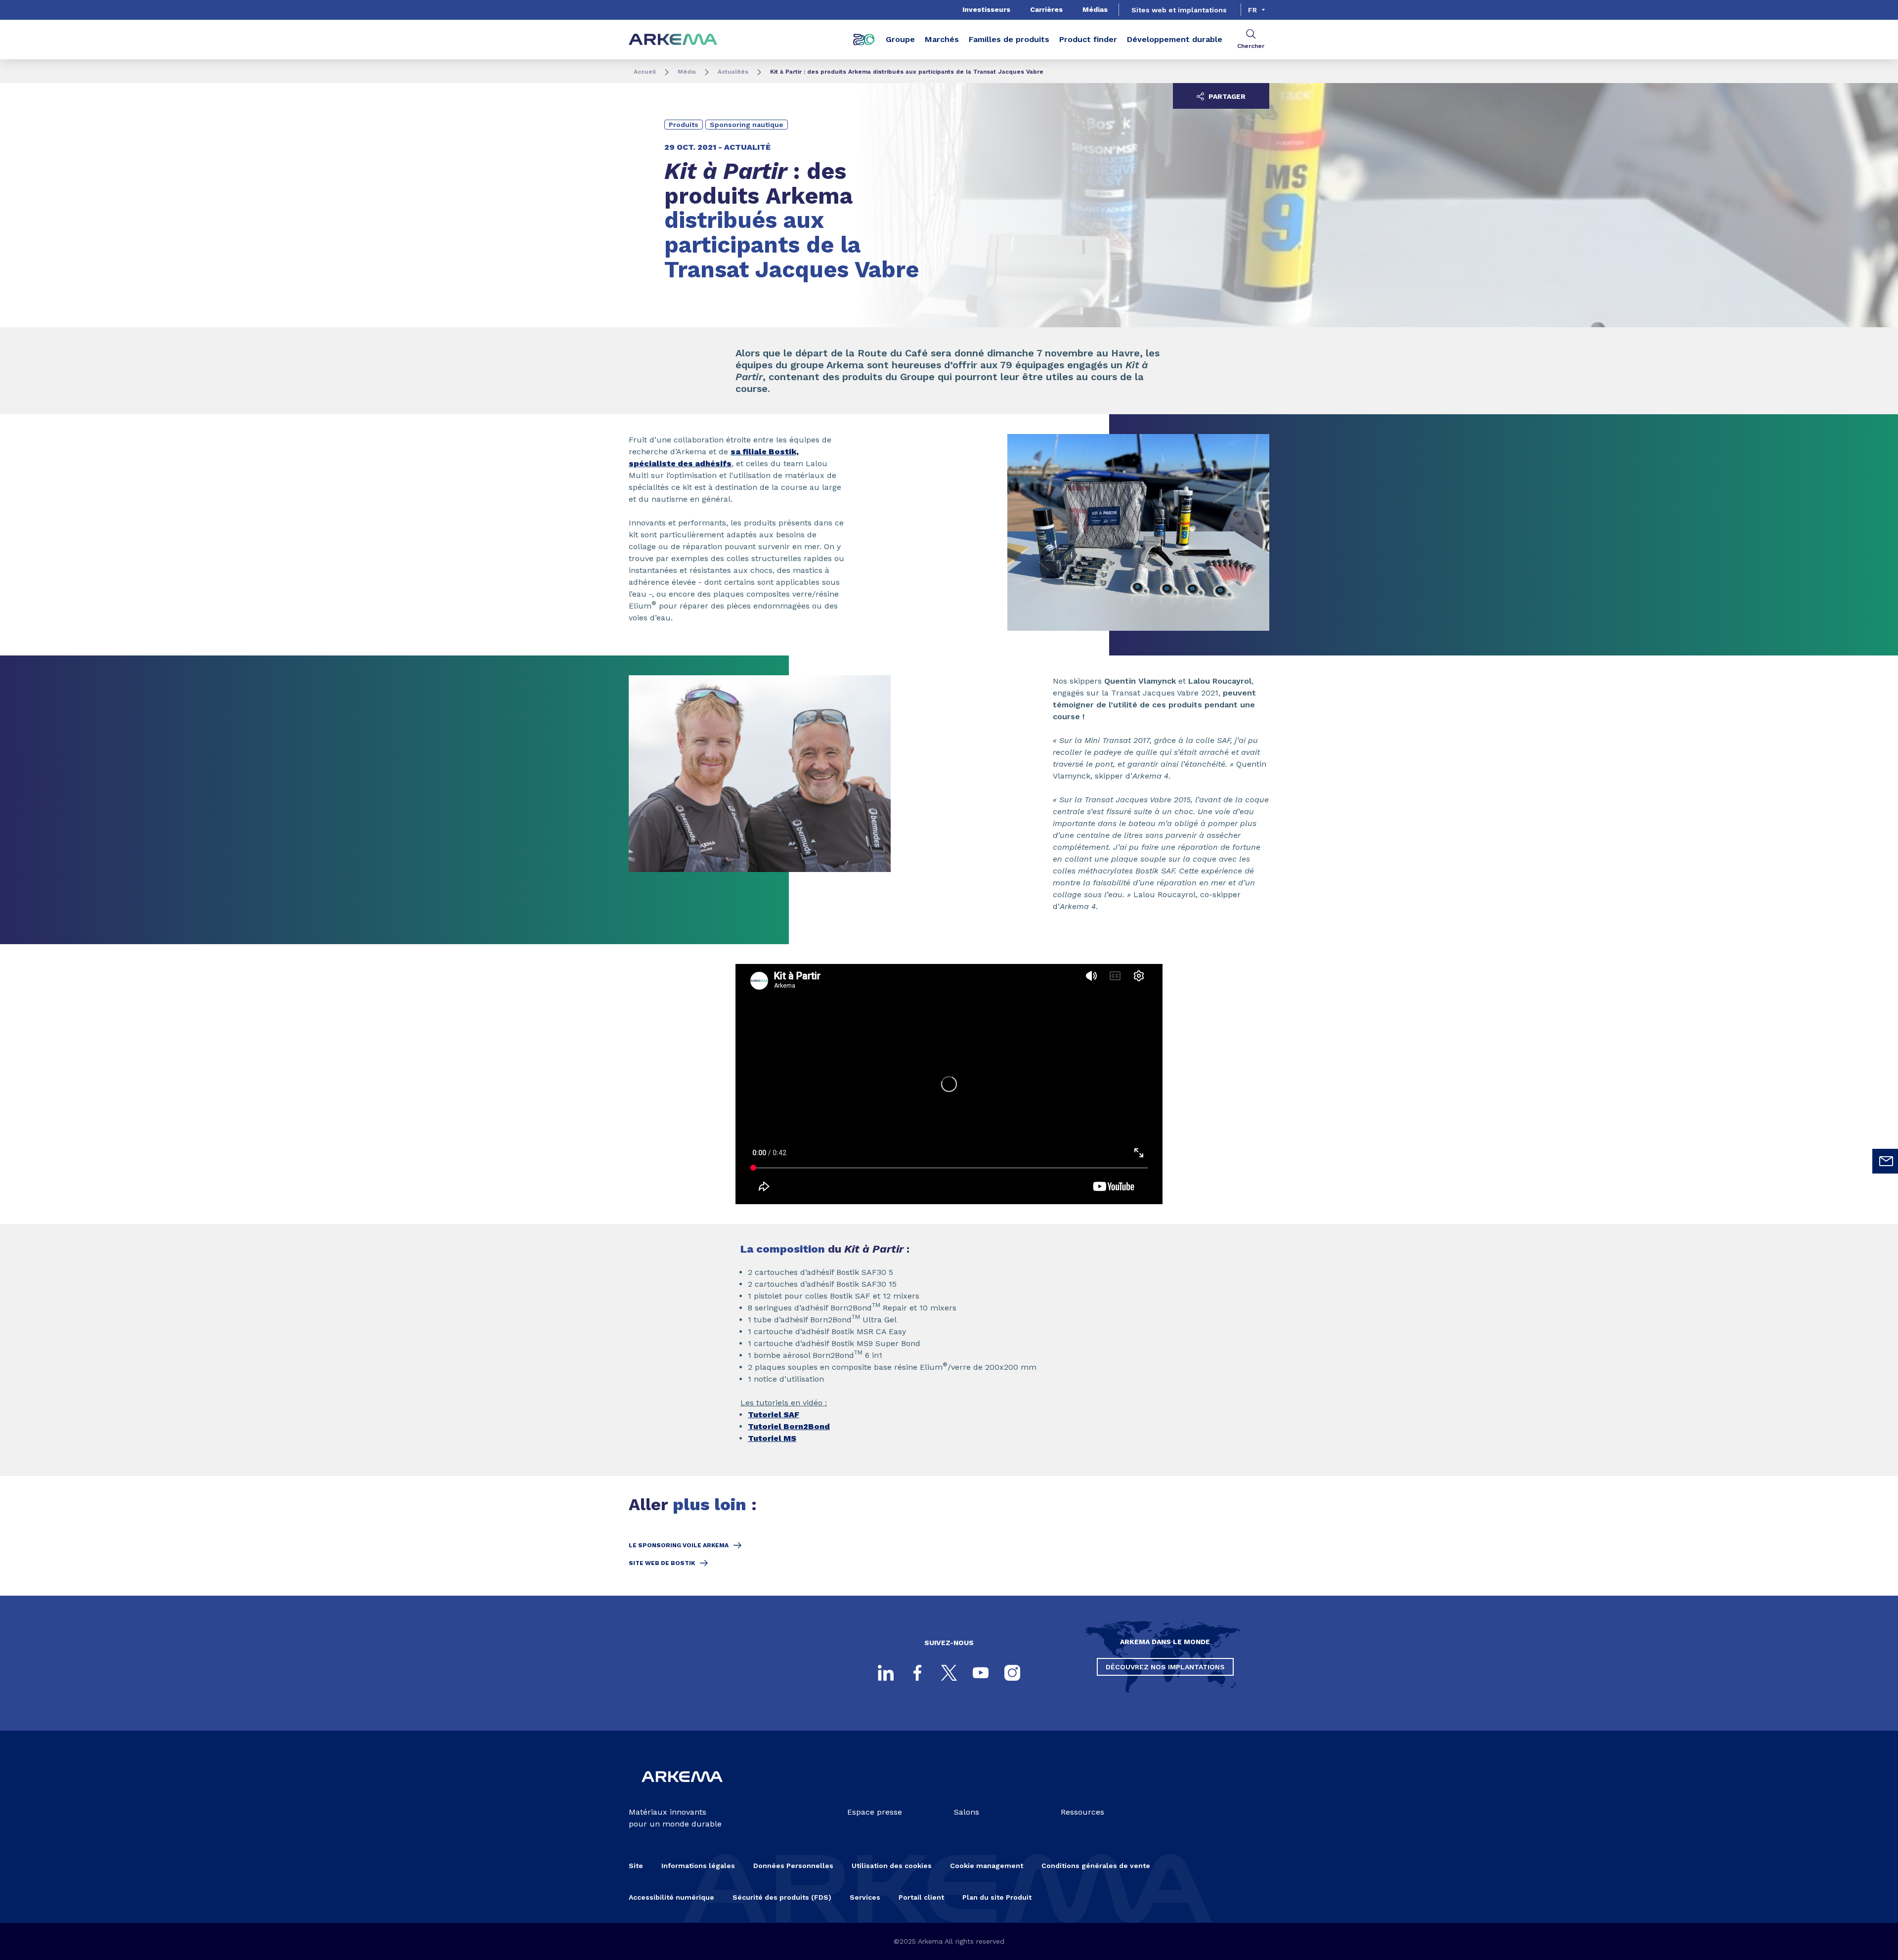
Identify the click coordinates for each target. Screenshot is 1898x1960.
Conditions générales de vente (1096, 1866)
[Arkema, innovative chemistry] (682, 1790)
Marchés (942, 39)
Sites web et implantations (1179, 10)
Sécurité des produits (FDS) (782, 1897)
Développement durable (1175, 39)
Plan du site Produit (997, 1897)
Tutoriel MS (772, 1438)
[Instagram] (1012, 1673)
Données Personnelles (793, 1866)
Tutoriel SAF (774, 1415)
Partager (1226, 96)
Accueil (645, 72)
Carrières (1046, 9)
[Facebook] (917, 1673)
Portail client (921, 1897)
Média (687, 72)
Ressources (1082, 1812)
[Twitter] (949, 1673)
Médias (1095, 9)
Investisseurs (986, 9)
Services (865, 1897)
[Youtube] (981, 1673)
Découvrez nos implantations (1165, 1667)
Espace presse (875, 1812)
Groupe (900, 39)
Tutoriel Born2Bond (789, 1426)
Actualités (733, 72)
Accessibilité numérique (671, 1897)
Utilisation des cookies (892, 1866)
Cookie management (987, 1866)
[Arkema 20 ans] (864, 40)
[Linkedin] (886, 1673)
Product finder (1088, 39)
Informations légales (698, 1866)
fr (1252, 10)
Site (636, 1866)
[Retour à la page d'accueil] (673, 40)
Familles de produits (1009, 39)
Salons (967, 1812)
